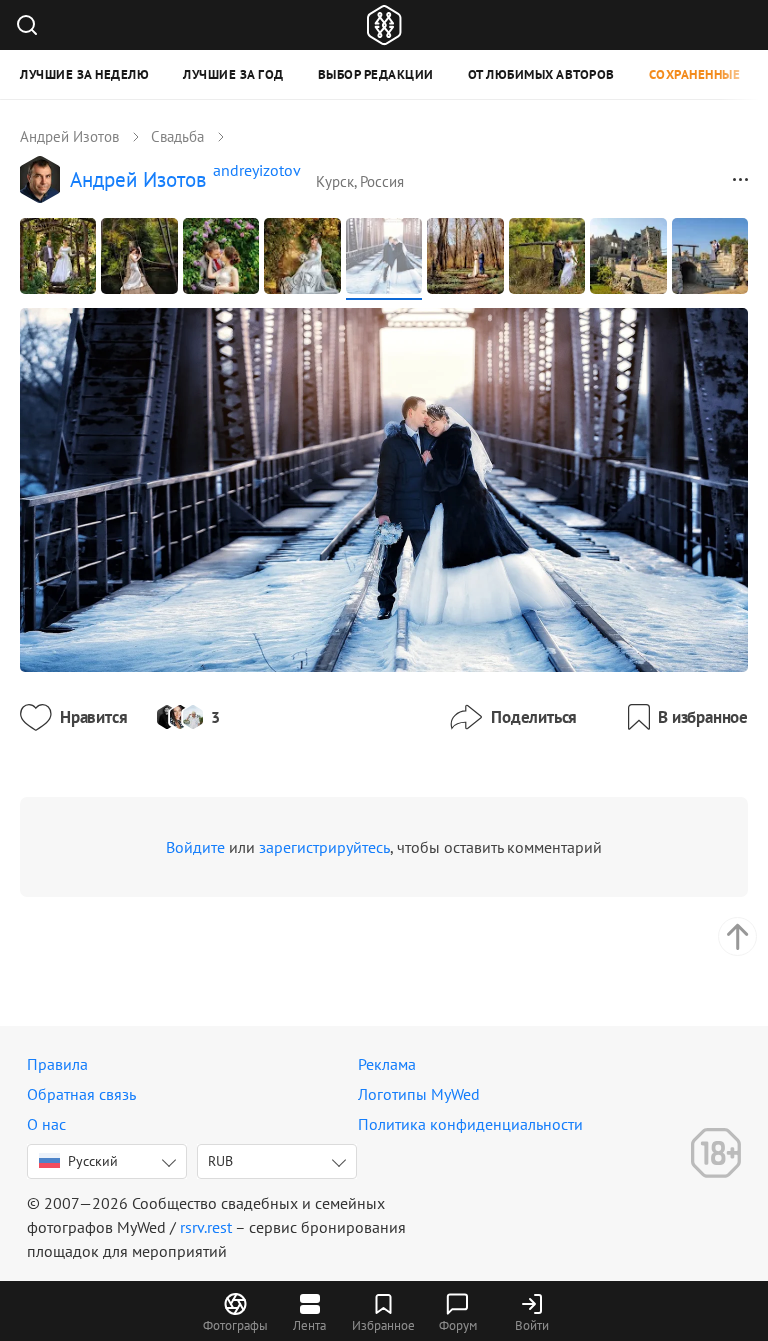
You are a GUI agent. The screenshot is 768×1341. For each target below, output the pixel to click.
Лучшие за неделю (84, 74)
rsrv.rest (206, 1227)
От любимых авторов (541, 74)
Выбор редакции (376, 74)
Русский (93, 1161)
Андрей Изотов (69, 136)
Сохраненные (695, 74)
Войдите (195, 847)
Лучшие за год (233, 74)
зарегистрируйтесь (324, 847)
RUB (220, 1161)
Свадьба (177, 136)
